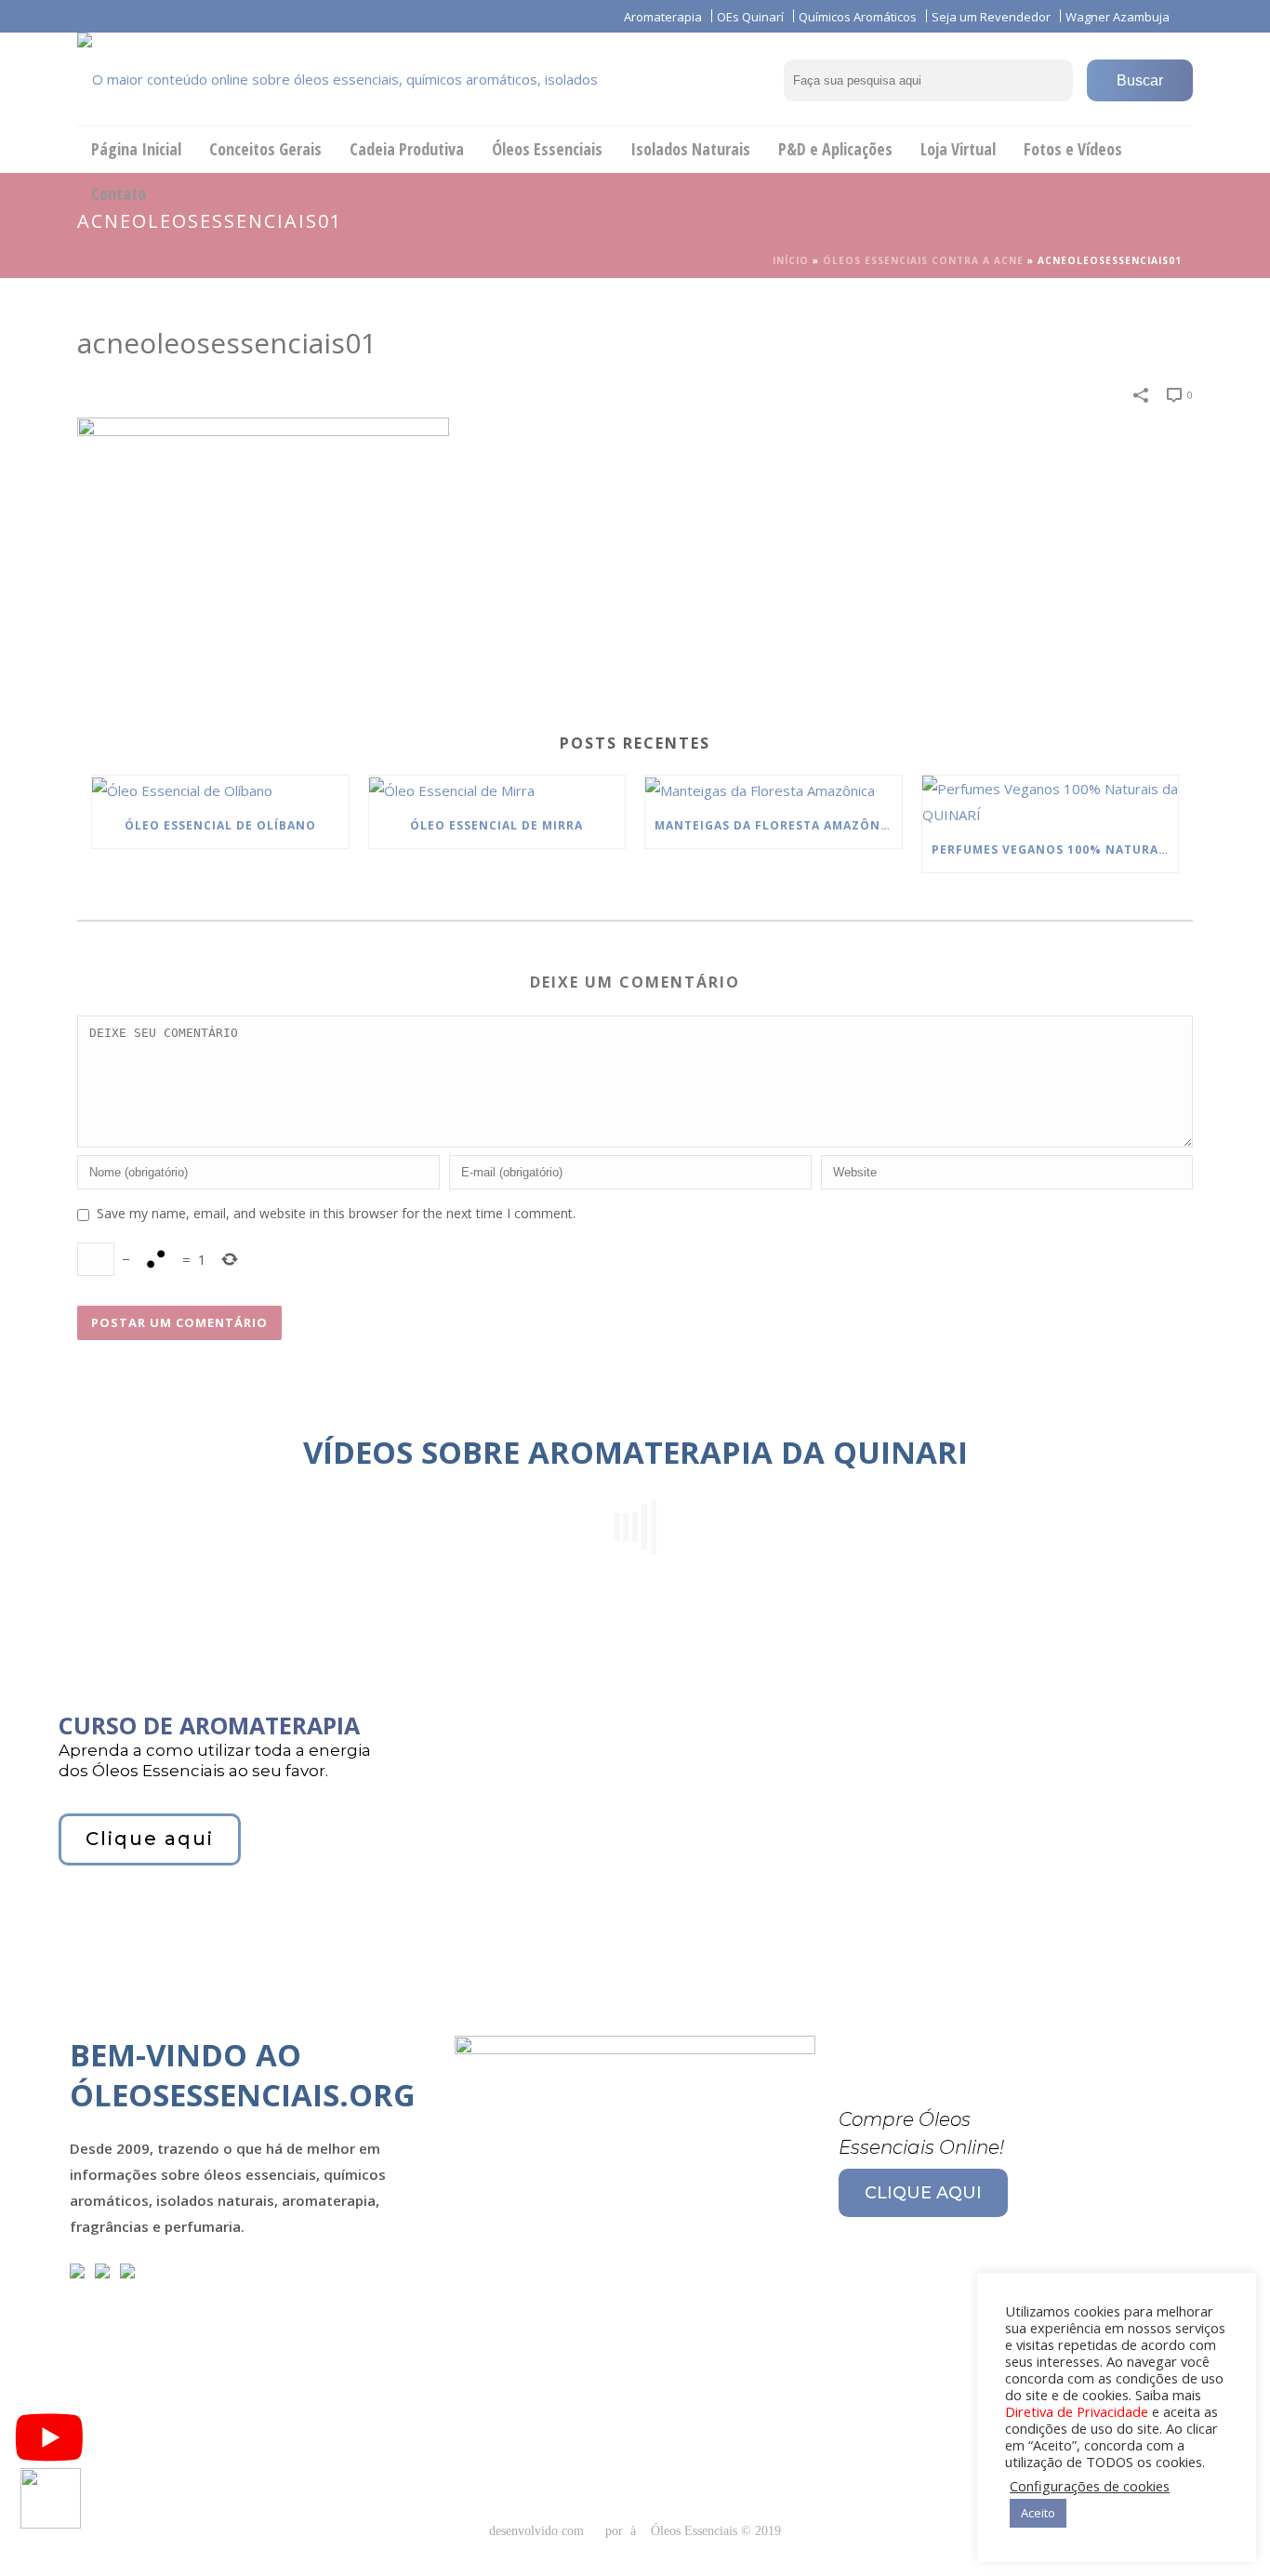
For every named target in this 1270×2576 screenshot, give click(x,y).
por (618, 2531)
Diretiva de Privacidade (1077, 2411)
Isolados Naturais (690, 149)
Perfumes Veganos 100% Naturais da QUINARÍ (1055, 850)
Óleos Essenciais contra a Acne (923, 260)
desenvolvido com (538, 2531)
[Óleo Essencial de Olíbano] (220, 790)
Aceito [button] (1038, 2513)
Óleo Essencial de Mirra (496, 825)
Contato (119, 193)
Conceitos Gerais (265, 149)
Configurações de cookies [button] (1090, 2486)
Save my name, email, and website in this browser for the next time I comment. (336, 1213)
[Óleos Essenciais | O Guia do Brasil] (365, 79)
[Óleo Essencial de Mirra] (497, 790)
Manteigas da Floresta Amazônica (778, 825)
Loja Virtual (958, 149)
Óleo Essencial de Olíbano (220, 825)
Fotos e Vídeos (1073, 149)
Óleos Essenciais (547, 149)
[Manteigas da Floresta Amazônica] (774, 790)
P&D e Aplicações (835, 149)
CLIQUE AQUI (923, 2193)
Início (791, 260)
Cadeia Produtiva (407, 149)
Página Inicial (136, 149)
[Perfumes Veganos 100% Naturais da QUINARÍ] (1051, 802)
